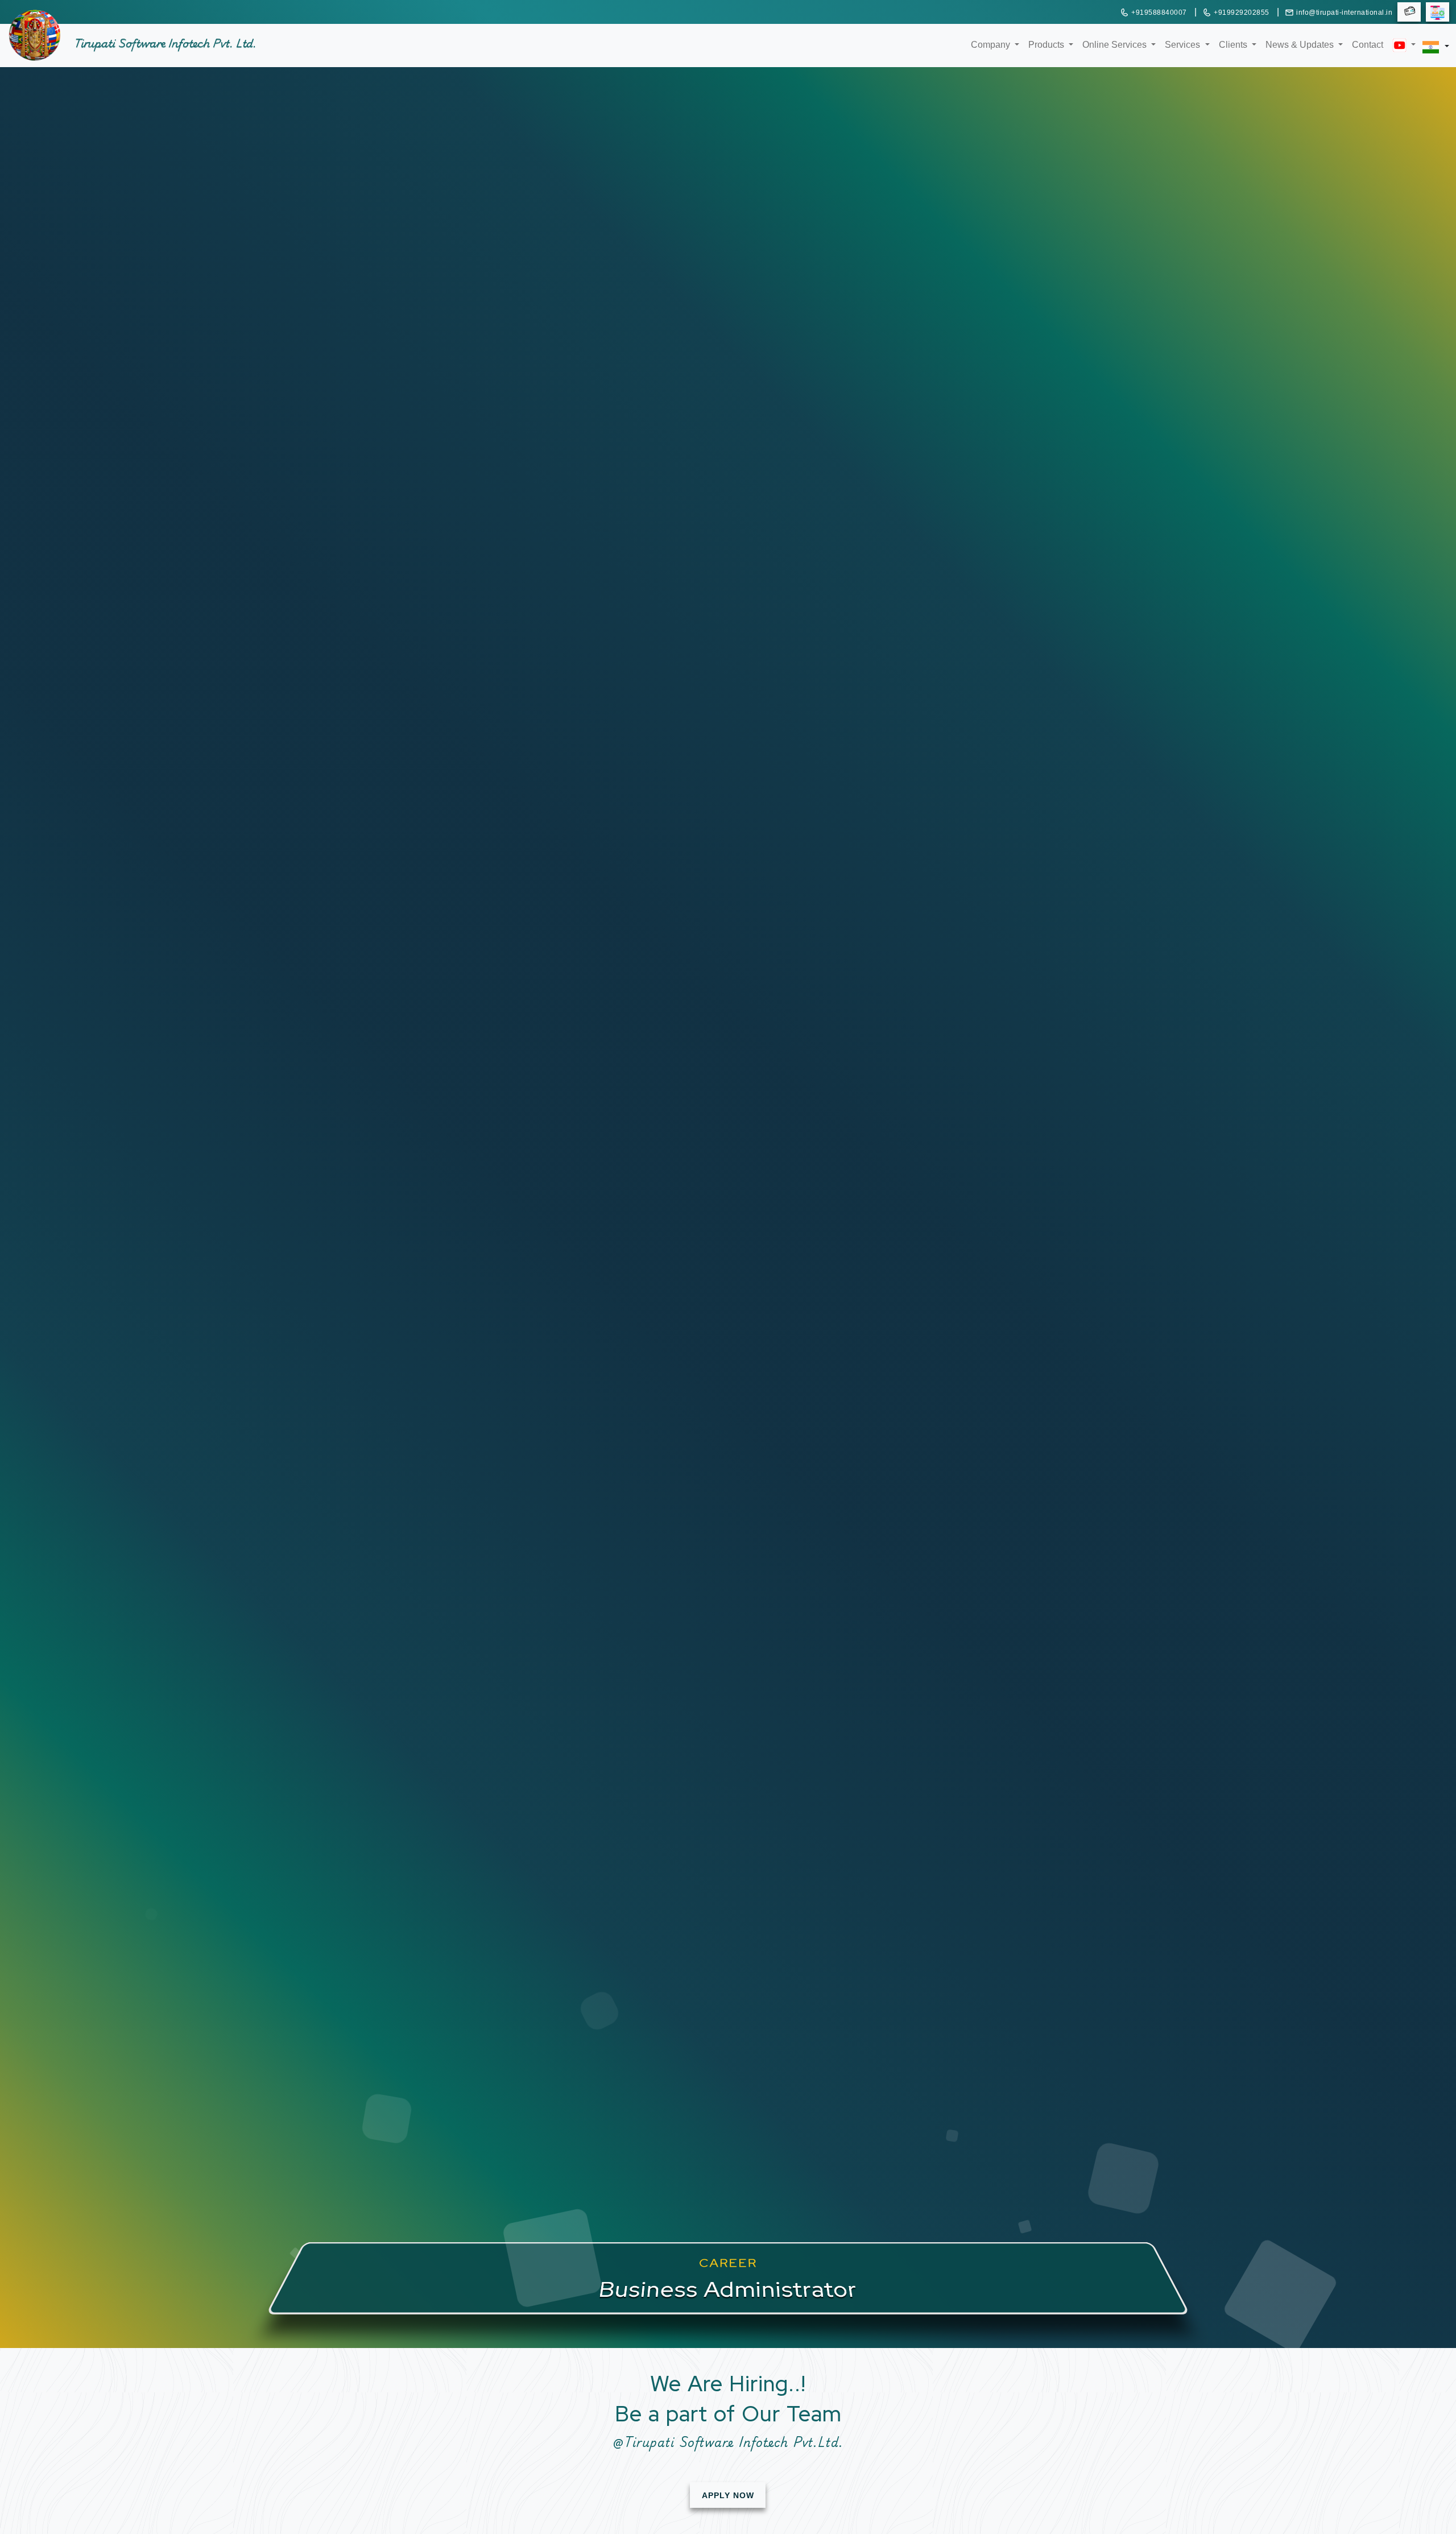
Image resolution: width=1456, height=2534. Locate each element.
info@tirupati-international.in (1344, 13)
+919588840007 (1159, 13)
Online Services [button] (1116, 44)
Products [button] (1047, 44)
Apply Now (728, 2495)
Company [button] (992, 44)
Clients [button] (1234, 44)
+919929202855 (1242, 13)
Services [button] (1184, 44)
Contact (1368, 45)
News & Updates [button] (1301, 44)
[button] (1399, 36)
